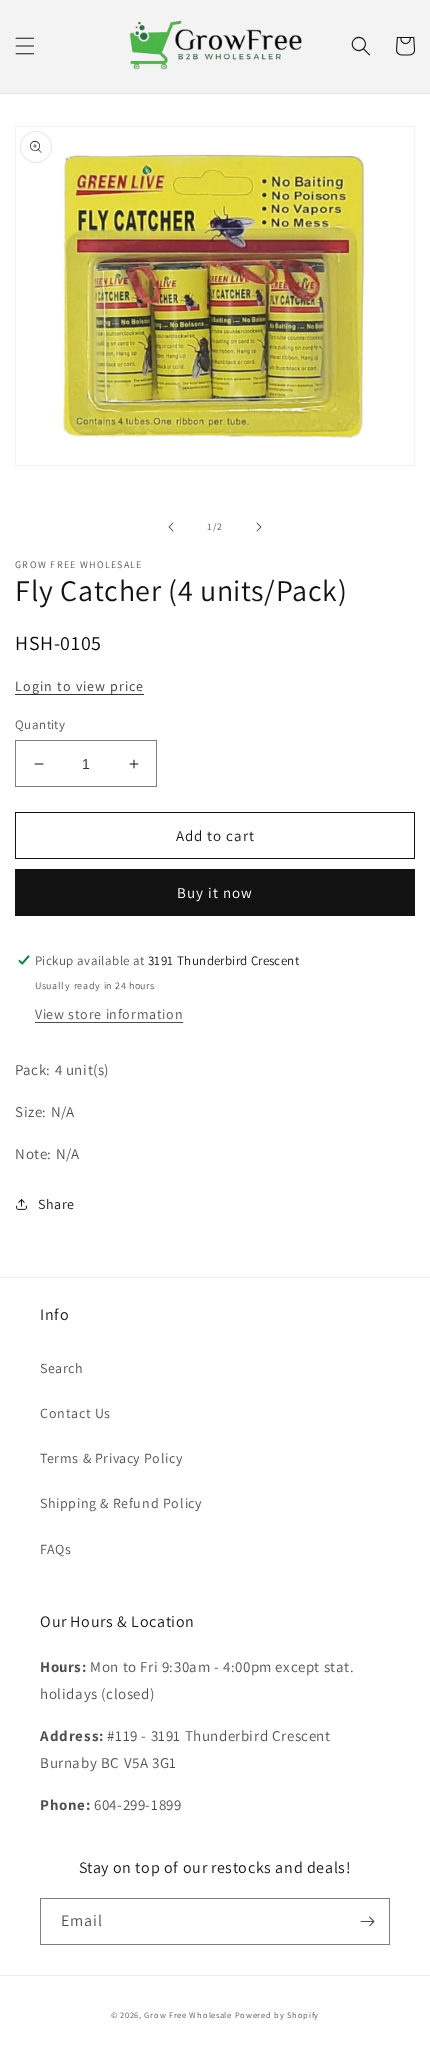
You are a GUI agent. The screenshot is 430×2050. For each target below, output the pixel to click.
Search (62, 1368)
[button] (25, 46)
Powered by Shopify (277, 2014)
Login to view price (79, 686)
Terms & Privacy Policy (111, 1458)
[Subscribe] (367, 1921)
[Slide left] (171, 527)
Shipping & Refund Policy (120, 1503)
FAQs (55, 1549)
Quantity (40, 724)
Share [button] (56, 1204)
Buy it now (215, 892)
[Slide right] (259, 527)
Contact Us (75, 1413)
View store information (109, 1014)
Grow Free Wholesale (187, 2014)
